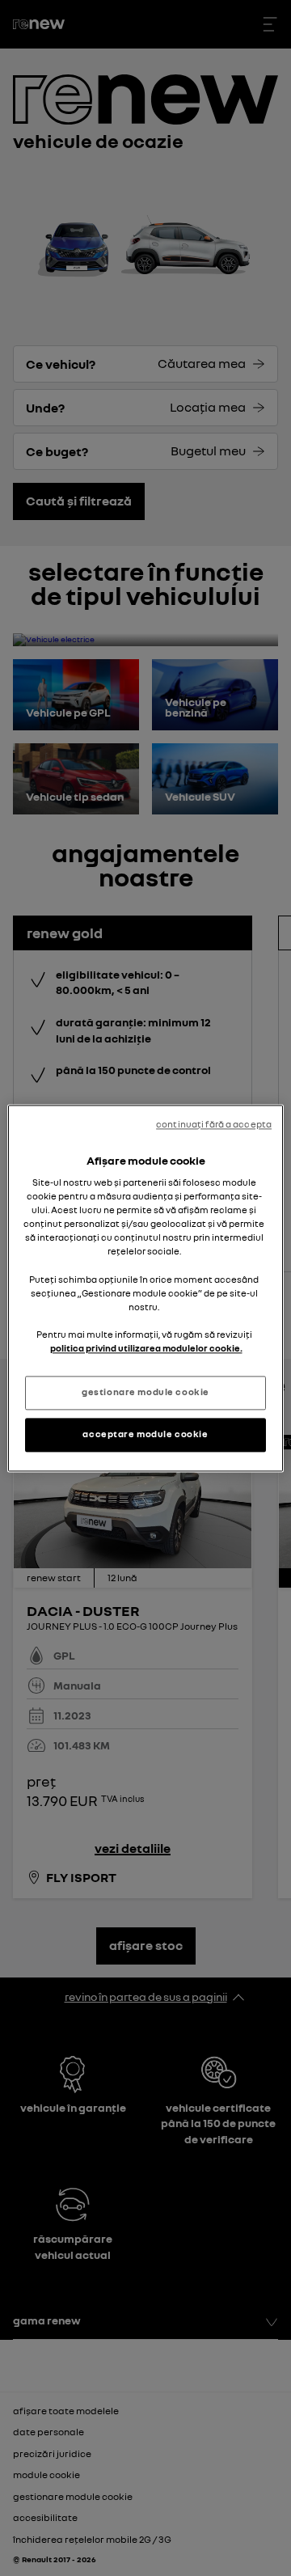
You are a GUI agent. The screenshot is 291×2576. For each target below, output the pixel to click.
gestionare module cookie (145, 1392)
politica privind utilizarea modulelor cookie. (146, 1348)
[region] (145, 1288)
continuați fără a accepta (214, 1124)
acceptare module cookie (145, 1434)
